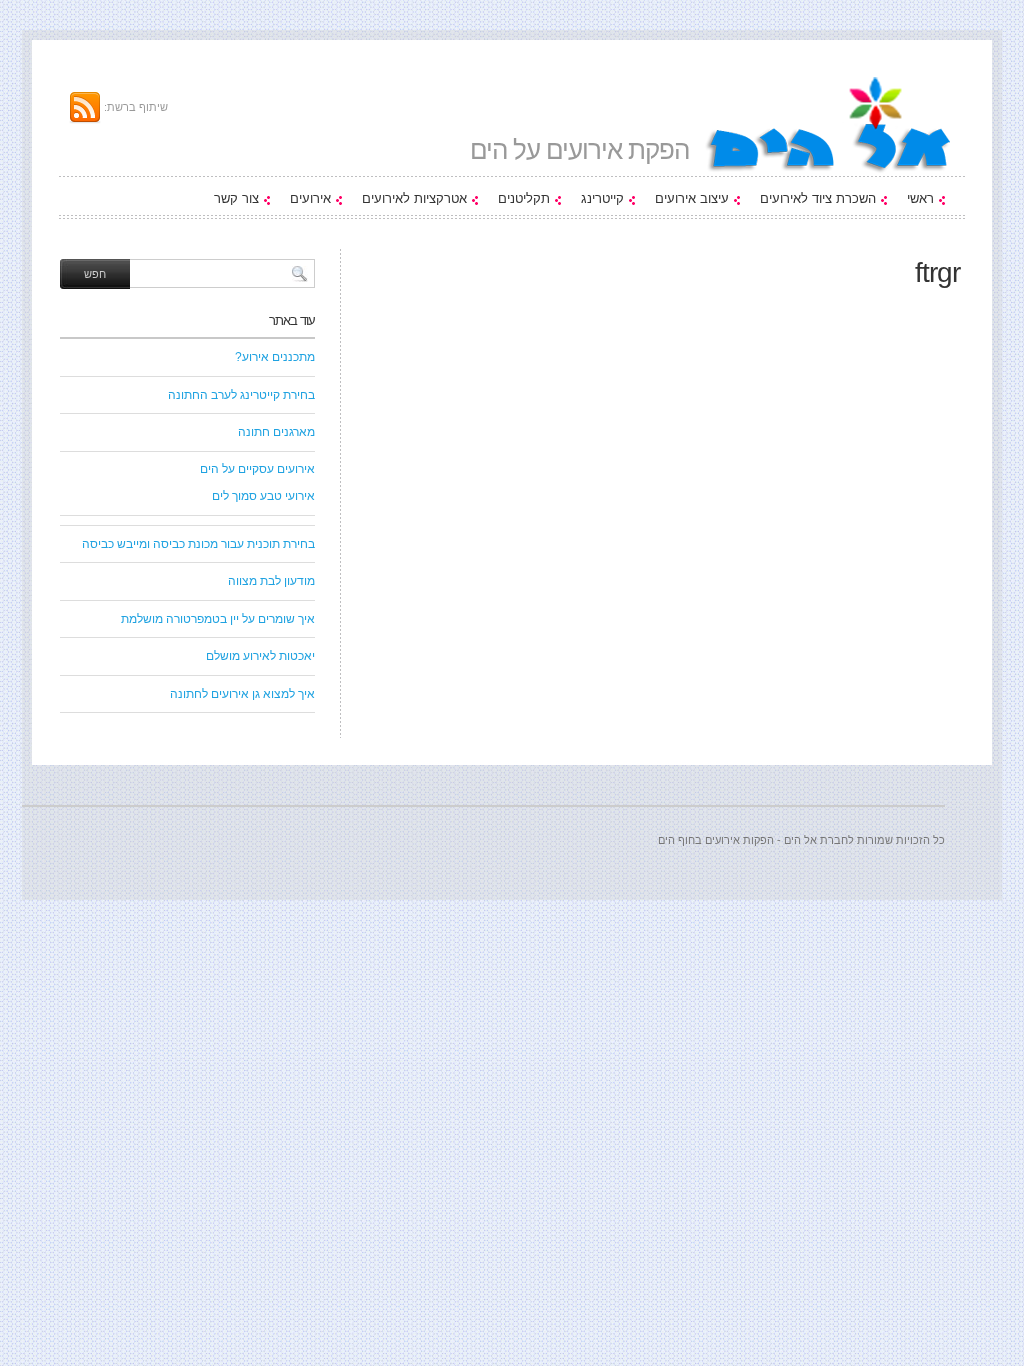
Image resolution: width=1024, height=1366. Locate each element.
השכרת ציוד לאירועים (818, 198)
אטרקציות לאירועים (414, 198)
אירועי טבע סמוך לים (263, 496)
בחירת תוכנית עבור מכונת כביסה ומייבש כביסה (198, 544)
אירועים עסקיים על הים (257, 469)
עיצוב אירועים (692, 198)
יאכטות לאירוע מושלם (260, 656)
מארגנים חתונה (276, 432)
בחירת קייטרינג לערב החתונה (241, 395)
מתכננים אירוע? (275, 357)
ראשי (920, 198)
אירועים (310, 198)
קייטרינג (602, 198)
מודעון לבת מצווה (271, 581)
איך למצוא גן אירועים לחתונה (242, 694)
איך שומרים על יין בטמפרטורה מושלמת (218, 619)
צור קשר (236, 198)
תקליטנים (524, 198)
